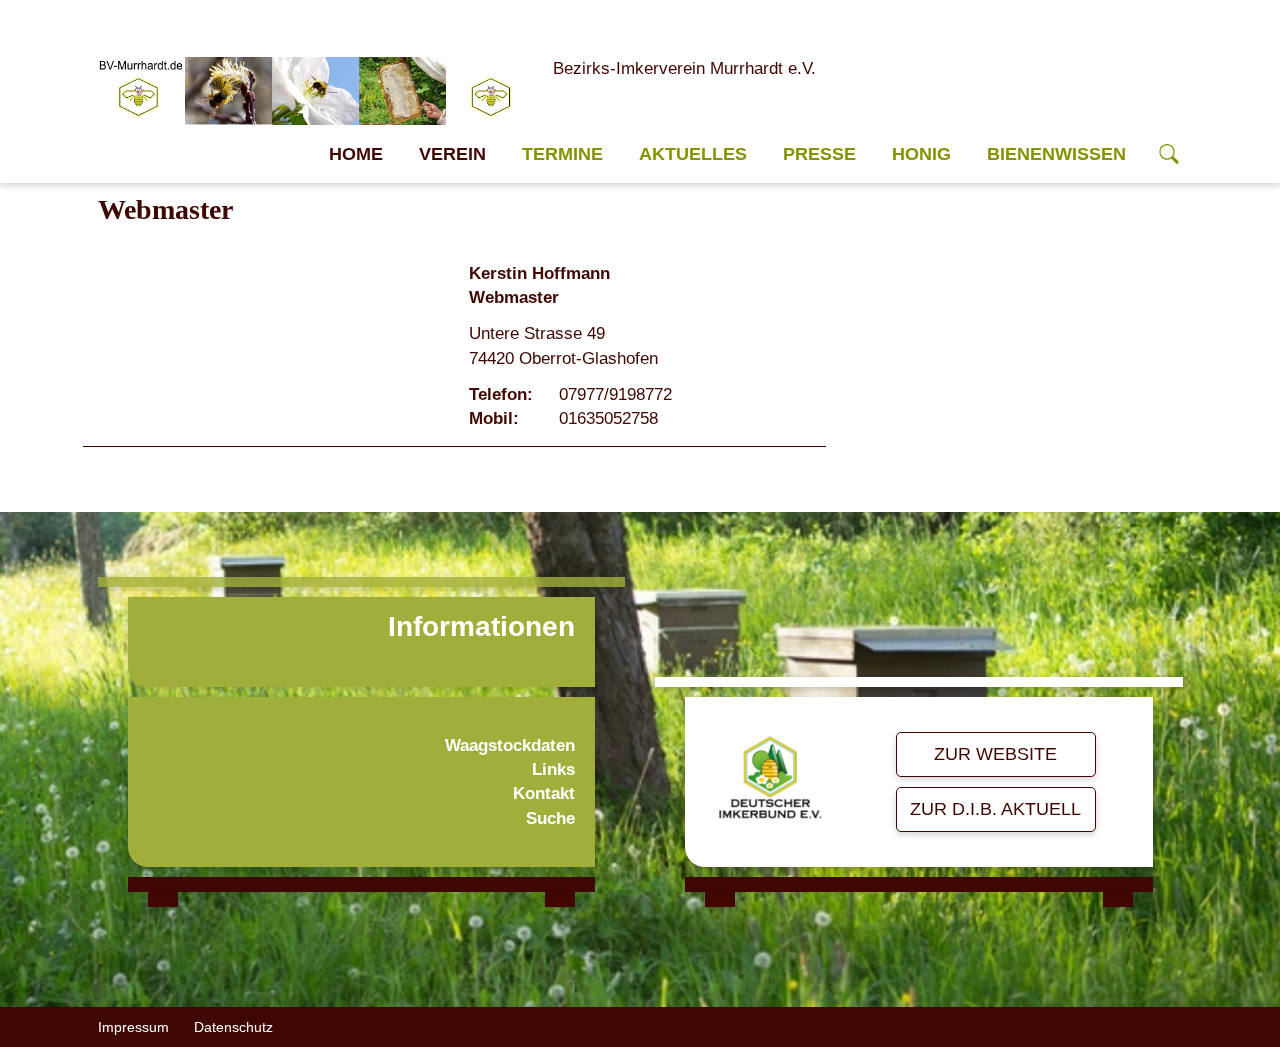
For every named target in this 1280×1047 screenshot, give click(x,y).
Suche (550, 818)
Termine (562, 154)
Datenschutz (233, 1027)
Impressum (133, 1027)
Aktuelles (693, 154)
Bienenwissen (1056, 154)
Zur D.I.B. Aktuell (995, 809)
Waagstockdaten (510, 745)
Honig (921, 154)
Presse (819, 154)
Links (553, 769)
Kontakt (544, 793)
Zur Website (995, 754)
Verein (452, 154)
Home (356, 154)
